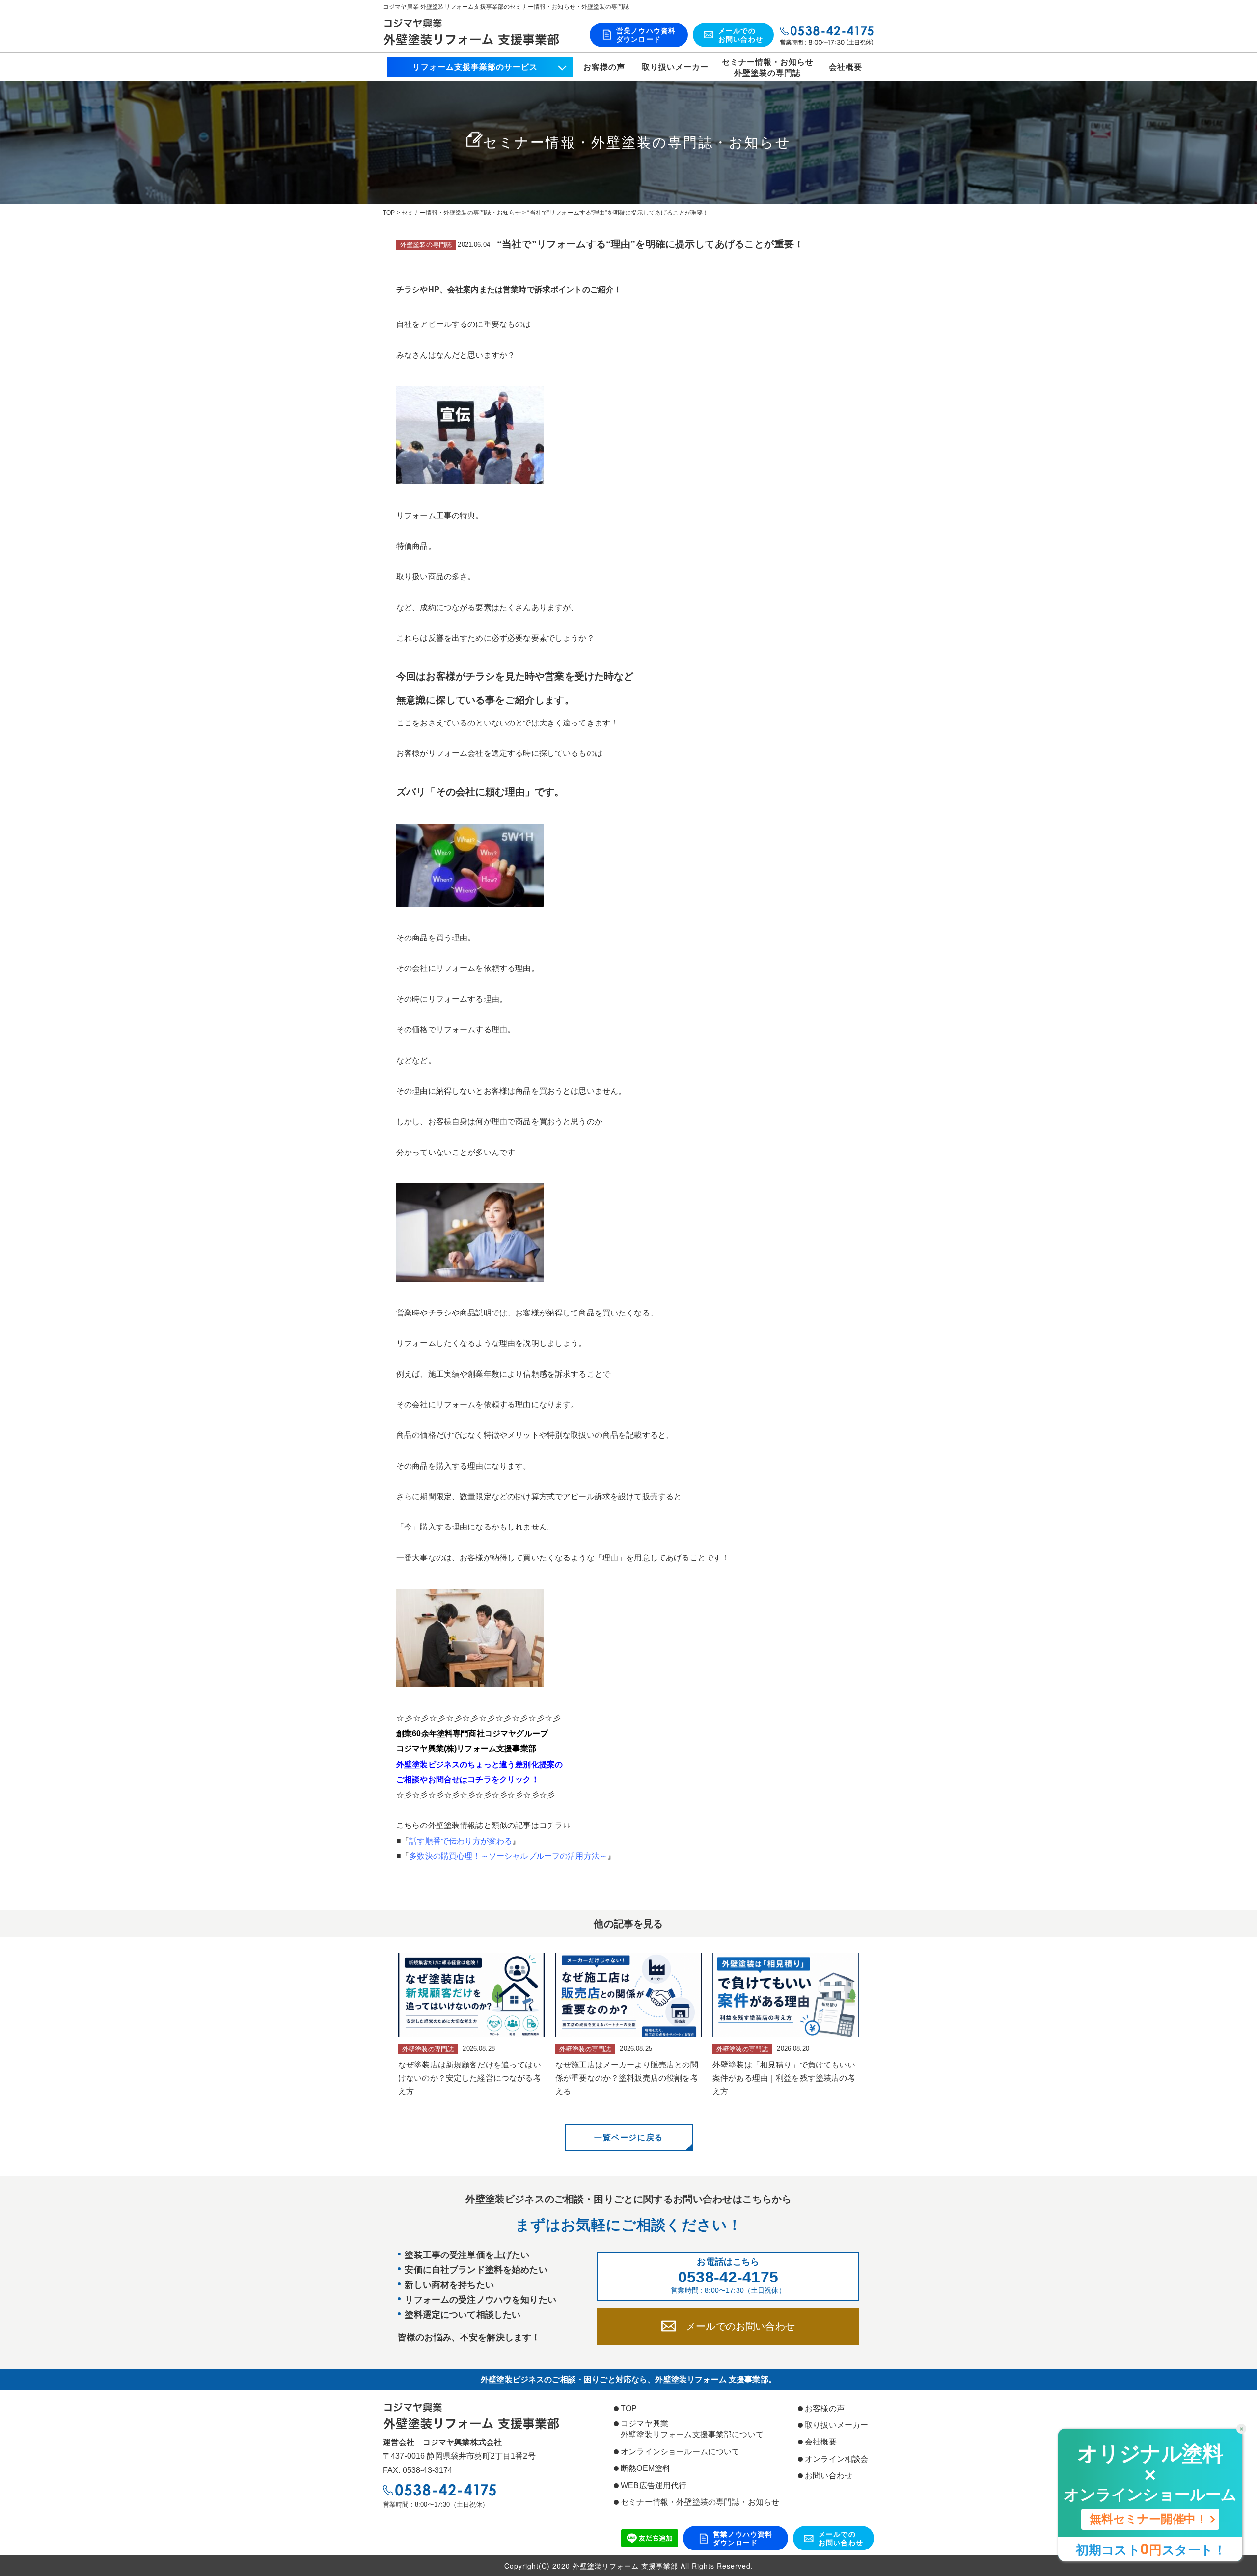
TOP (629, 2408)
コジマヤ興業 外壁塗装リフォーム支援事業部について (692, 2429)
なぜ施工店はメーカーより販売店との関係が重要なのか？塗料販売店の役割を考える (627, 2078)
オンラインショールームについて (680, 2452)
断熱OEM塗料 (645, 2468)
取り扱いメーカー (675, 67)
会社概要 (846, 67)
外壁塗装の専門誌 (426, 245)
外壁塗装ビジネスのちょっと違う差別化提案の (479, 1764)
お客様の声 (604, 67)
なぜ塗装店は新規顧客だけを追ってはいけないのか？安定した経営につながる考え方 (470, 2078)
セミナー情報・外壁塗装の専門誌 (768, 67)
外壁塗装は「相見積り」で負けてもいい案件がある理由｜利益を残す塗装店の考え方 (784, 2078)
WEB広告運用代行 (654, 2485)
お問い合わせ (829, 2476)
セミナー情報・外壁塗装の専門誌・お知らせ (700, 2502)
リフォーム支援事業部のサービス (475, 67)
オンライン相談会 (836, 2459)
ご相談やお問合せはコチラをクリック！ (468, 1780)
